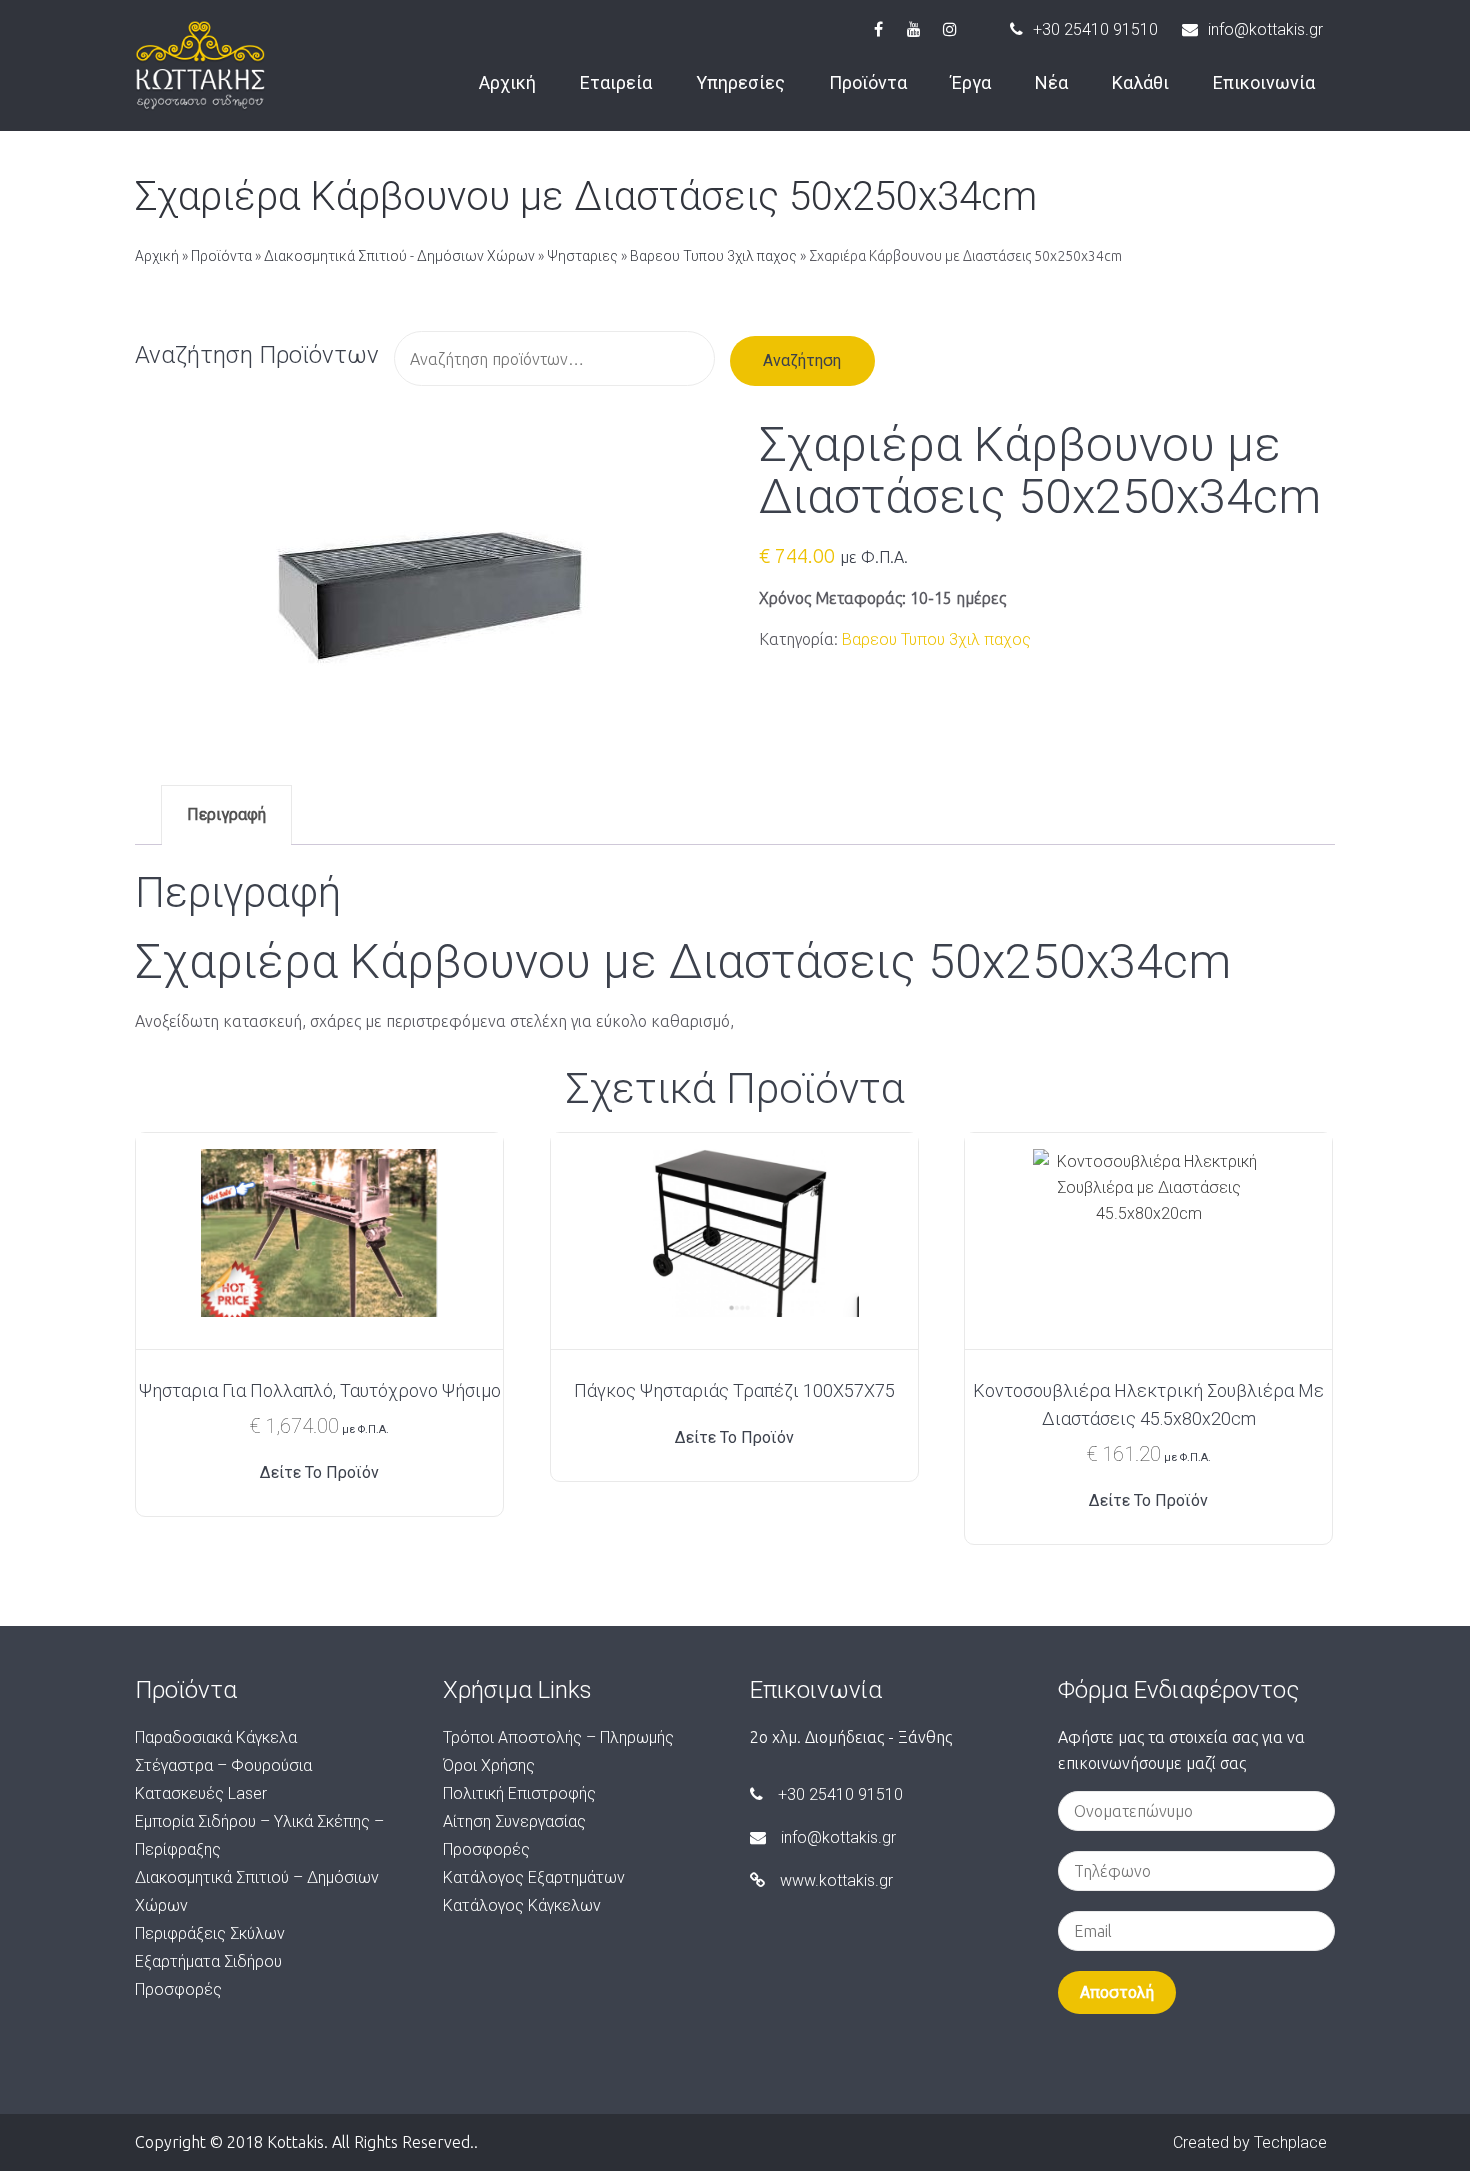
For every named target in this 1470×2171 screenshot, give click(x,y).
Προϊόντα (868, 82)
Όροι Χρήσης (489, 1765)
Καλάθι (1140, 82)
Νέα (1051, 82)
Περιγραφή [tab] (226, 814)
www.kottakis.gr (836, 1880)
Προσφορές (178, 1989)
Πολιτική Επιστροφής (519, 1793)
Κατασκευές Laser (201, 1793)
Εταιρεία (616, 82)
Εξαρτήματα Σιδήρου (208, 1961)
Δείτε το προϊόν (319, 1472)
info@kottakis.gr (1265, 29)
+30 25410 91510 (1095, 29)
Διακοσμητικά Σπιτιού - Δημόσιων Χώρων (399, 256)
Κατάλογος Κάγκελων (522, 1905)
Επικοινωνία (1264, 82)
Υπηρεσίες (740, 82)
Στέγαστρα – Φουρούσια (223, 1765)
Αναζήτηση (802, 360)
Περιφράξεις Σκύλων (210, 1933)
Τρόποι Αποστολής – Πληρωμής (558, 1737)
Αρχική (507, 82)
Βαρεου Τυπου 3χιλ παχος (713, 256)
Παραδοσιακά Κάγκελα (216, 1737)
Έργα (971, 82)
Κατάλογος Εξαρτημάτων (534, 1877)
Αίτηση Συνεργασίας (514, 1821)
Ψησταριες (582, 256)
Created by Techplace (1250, 2142)
